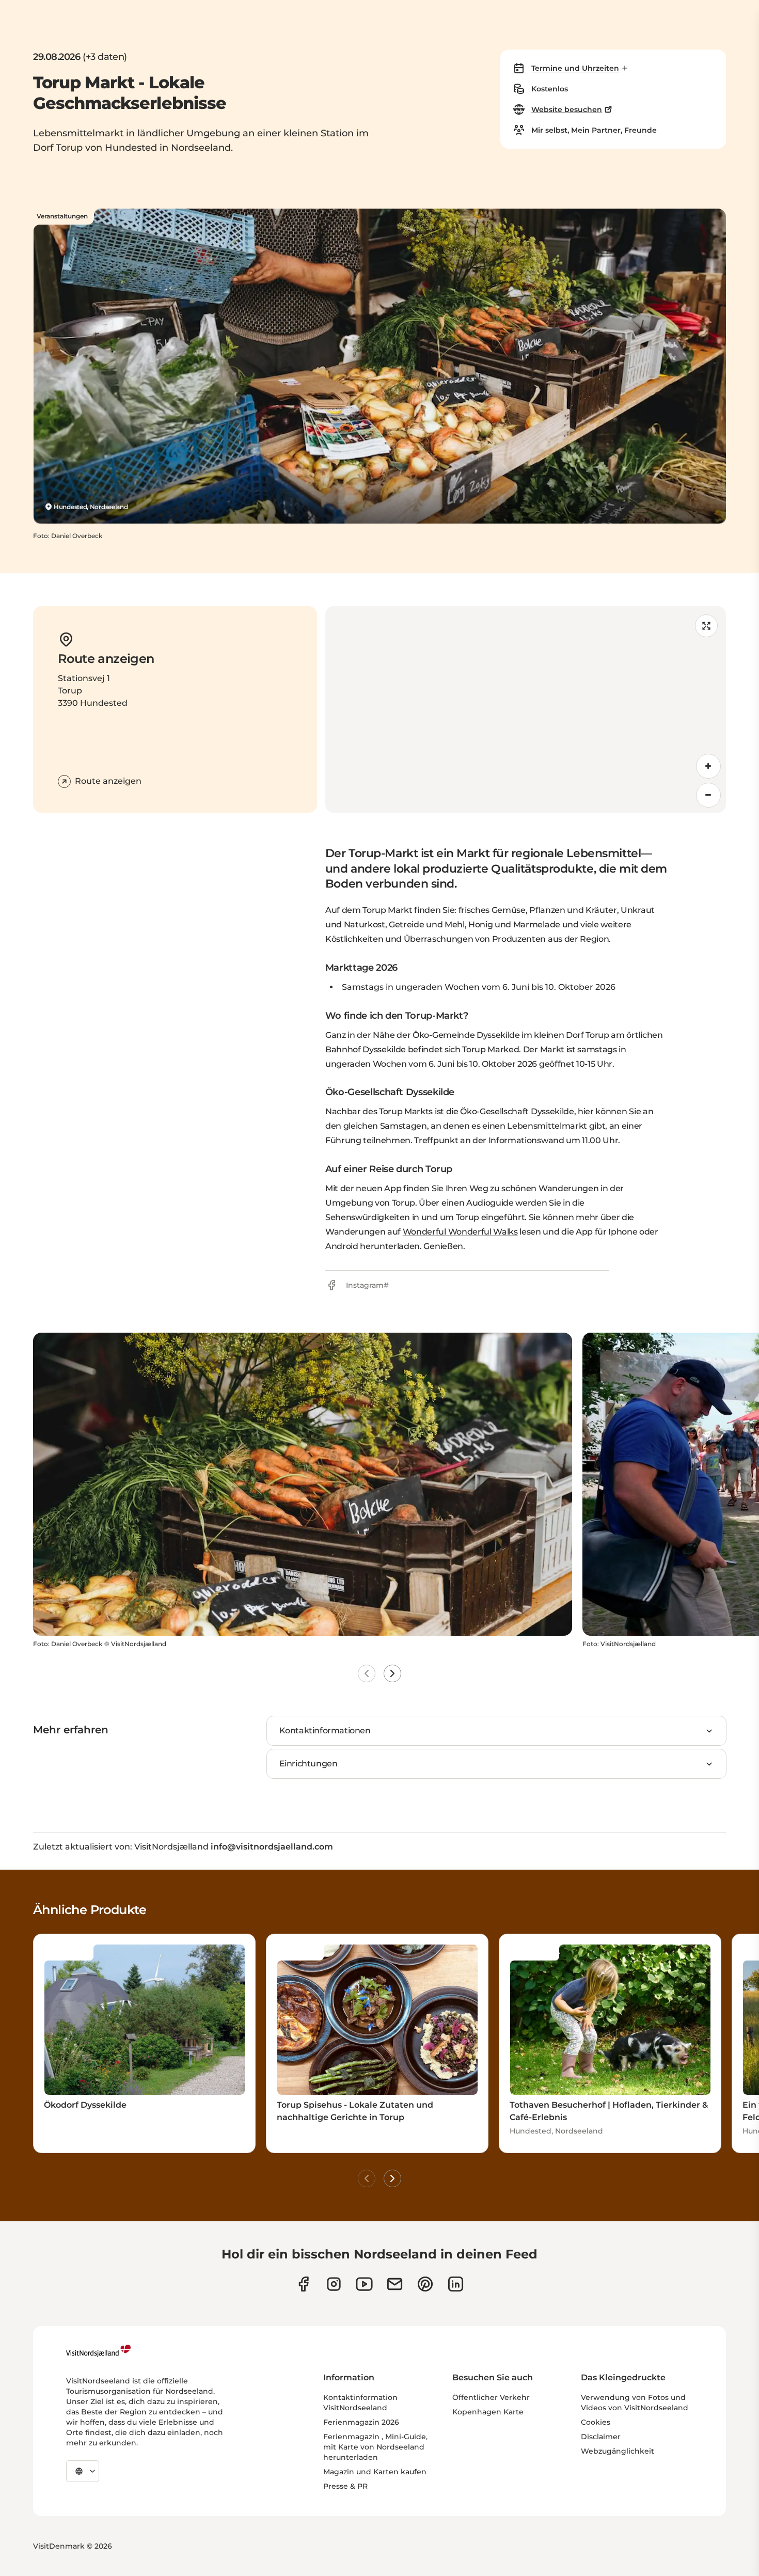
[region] (526, 709)
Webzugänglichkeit (618, 2451)
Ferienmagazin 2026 (361, 2422)
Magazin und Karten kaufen (375, 2472)
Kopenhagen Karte (488, 2412)
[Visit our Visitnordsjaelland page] (364, 2284)
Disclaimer (601, 2437)
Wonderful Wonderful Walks (460, 1232)
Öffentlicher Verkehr (491, 2397)
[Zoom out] (708, 795)
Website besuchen (567, 109)
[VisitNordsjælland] (98, 2351)
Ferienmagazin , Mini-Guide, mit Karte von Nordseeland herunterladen (375, 2447)
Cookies (596, 2422)
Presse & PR (345, 2486)
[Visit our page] (303, 2284)
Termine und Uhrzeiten (575, 68)
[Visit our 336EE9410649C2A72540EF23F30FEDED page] (395, 2284)
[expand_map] (706, 626)
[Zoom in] (708, 766)
